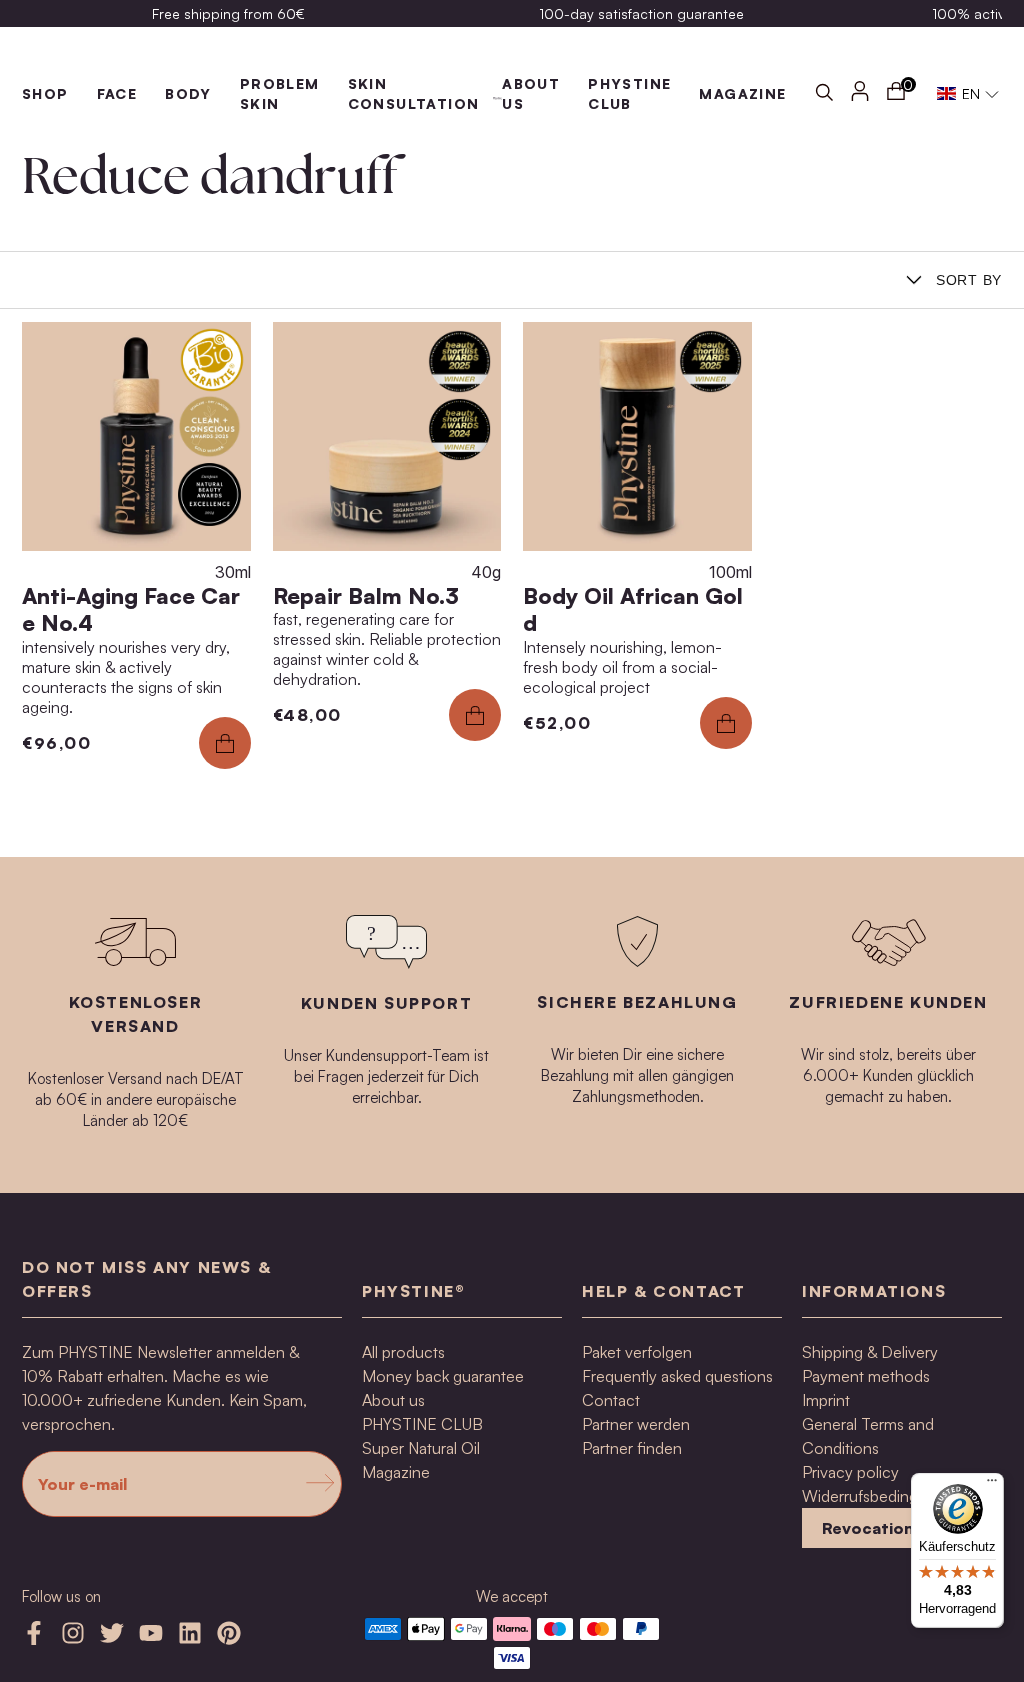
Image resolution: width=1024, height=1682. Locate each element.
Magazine (396, 1472)
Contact (611, 1400)
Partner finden (632, 1448)
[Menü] (992, 1485)
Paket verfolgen (637, 1352)
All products (403, 1352)
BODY (188, 93)
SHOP (45, 93)
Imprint (826, 1400)
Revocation (868, 1528)
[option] (228, 13)
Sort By (969, 280)
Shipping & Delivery (870, 1352)
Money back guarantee (443, 1376)
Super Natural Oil (421, 1448)
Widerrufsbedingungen (882, 1496)
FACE (117, 93)
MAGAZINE (742, 93)
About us (393, 1400)
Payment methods (866, 1376)
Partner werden (636, 1424)
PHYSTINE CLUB (422, 1424)
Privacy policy (850, 1472)
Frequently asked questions (677, 1376)
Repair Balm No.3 (366, 595)
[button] (968, 94)
